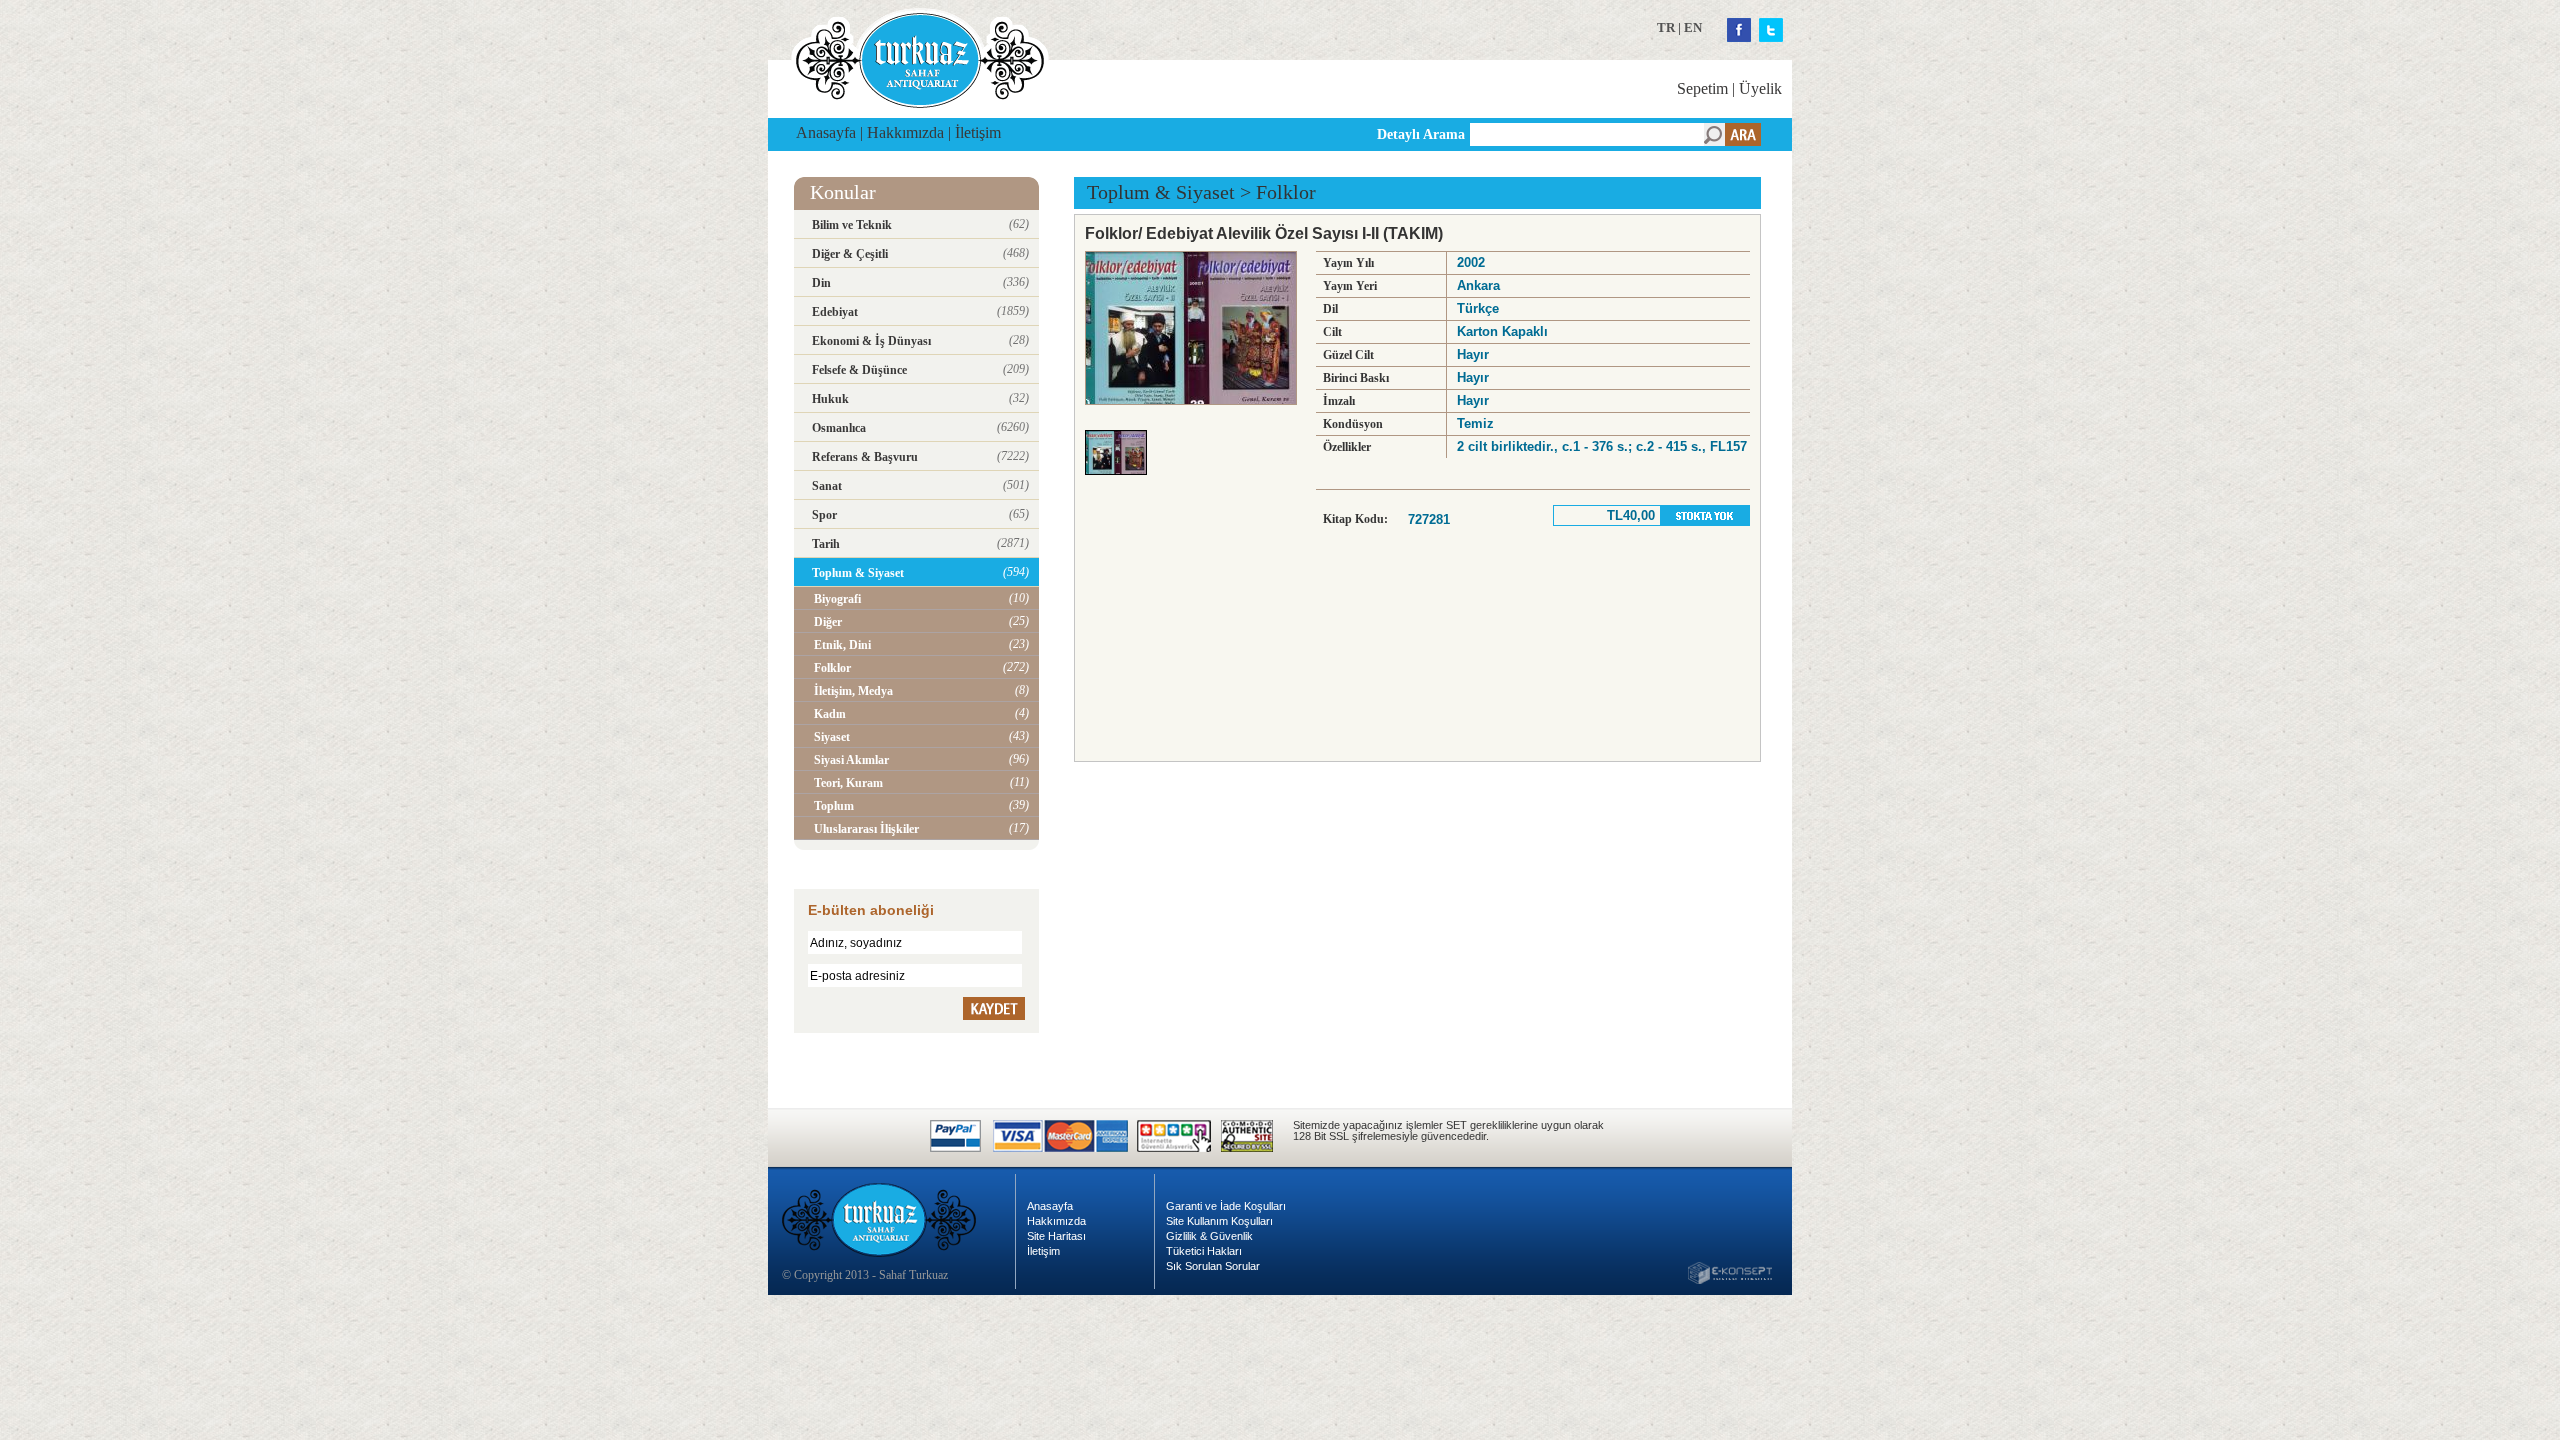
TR (1666, 27)
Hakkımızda (905, 132)
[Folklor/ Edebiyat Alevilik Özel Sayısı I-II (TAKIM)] (1121, 480)
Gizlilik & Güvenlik (1209, 1236)
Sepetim (1702, 88)
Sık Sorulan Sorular (1213, 1266)
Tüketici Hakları (1204, 1251)
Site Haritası (1056, 1236)
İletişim (978, 132)
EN (1693, 27)
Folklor (1286, 192)
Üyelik (1760, 88)
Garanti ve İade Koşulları (1226, 1206)
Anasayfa (826, 132)
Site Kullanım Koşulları (1219, 1221)
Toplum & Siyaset (1161, 192)
